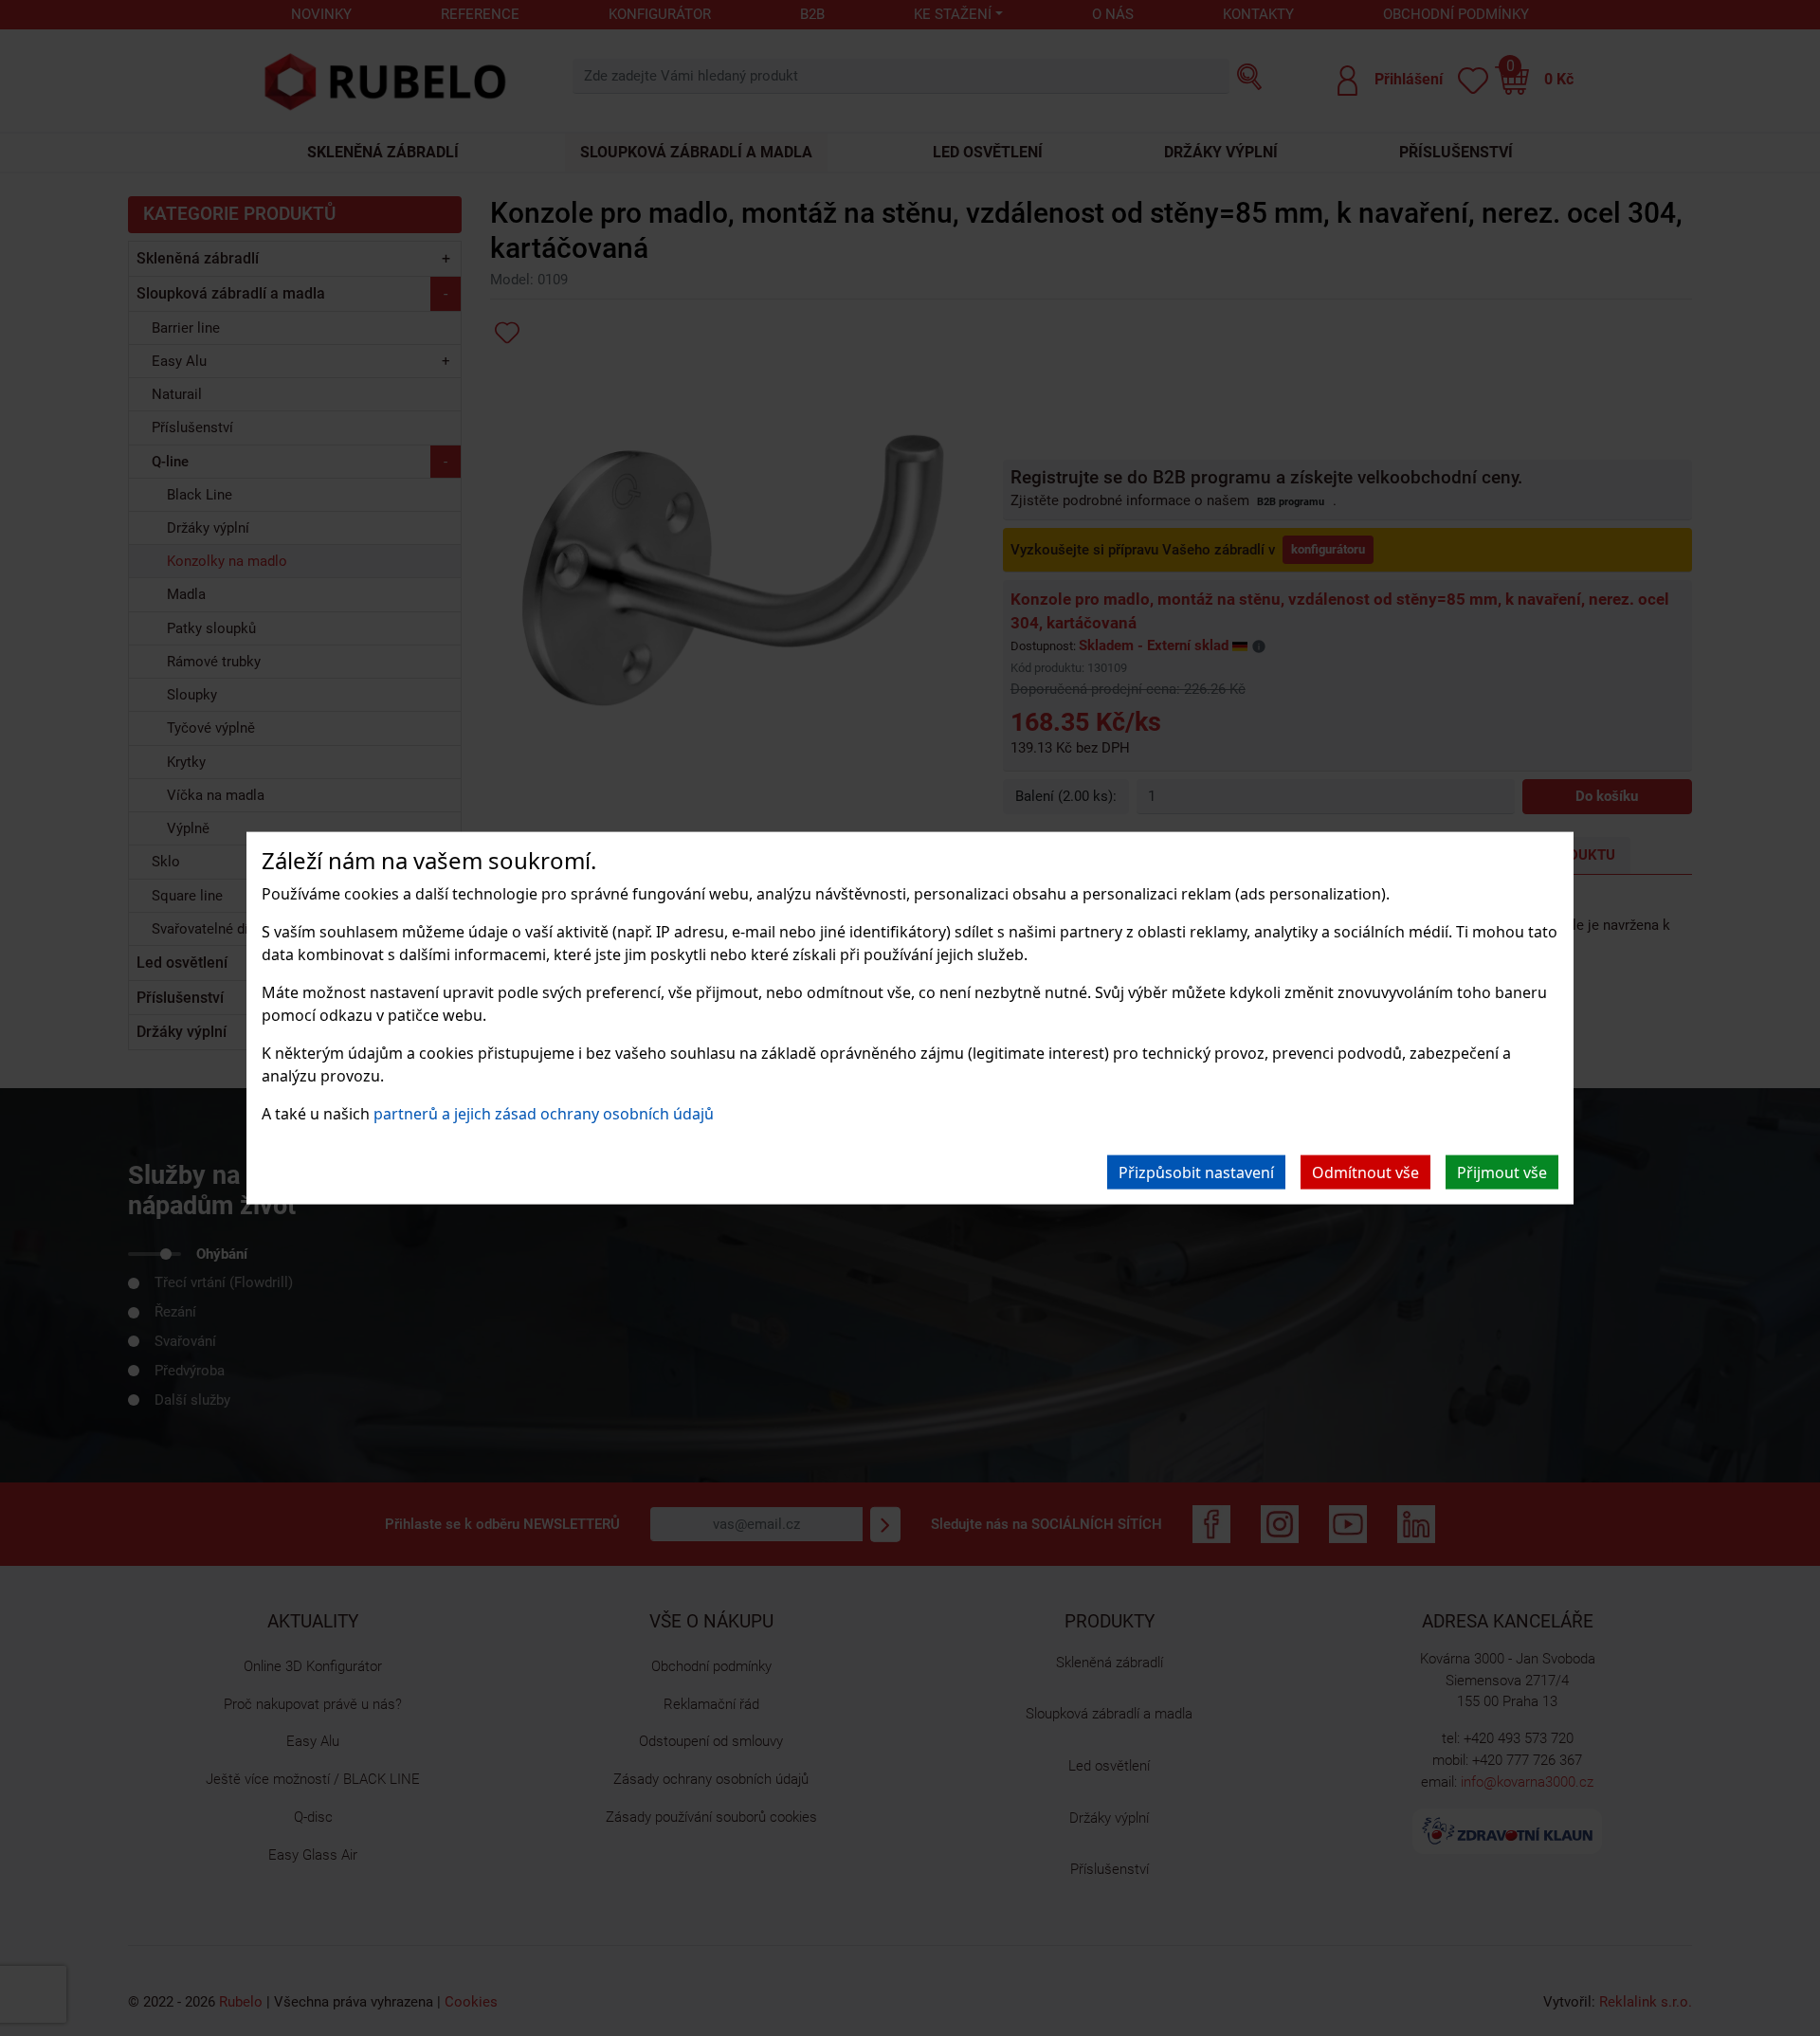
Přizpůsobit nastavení (1196, 1172)
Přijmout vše (1502, 1172)
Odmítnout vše (1365, 1172)
